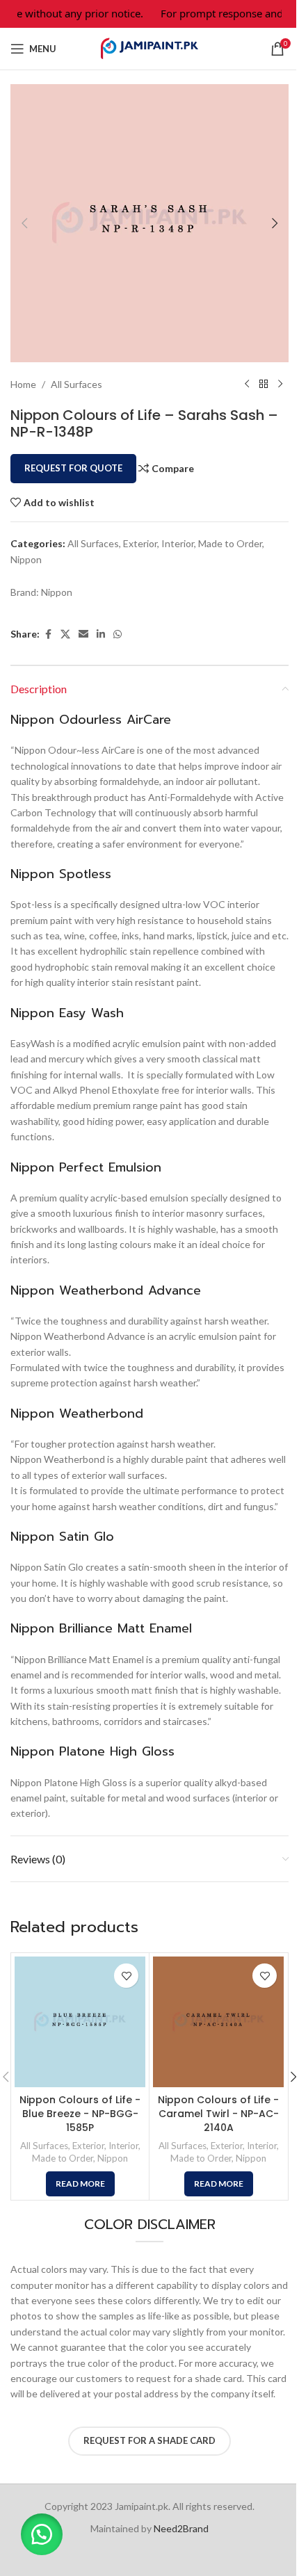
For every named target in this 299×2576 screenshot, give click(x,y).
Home (23, 384)
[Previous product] (247, 384)
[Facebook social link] (48, 634)
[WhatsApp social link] (118, 634)
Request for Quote (73, 468)
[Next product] (280, 384)
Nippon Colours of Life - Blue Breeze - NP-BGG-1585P (80, 2113)
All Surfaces (76, 384)
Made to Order (230, 543)
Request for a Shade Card (149, 2440)
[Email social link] (83, 634)
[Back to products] (264, 384)
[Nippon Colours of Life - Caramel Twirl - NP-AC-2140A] (218, 2022)
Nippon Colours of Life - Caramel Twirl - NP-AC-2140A (218, 2113)
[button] (24, 223)
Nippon (26, 559)
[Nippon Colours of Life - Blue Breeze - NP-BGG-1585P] (80, 2022)
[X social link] (65, 634)
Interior (178, 543)
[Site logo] (149, 48)
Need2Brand (181, 2528)
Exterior (140, 543)
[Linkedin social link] (101, 634)
